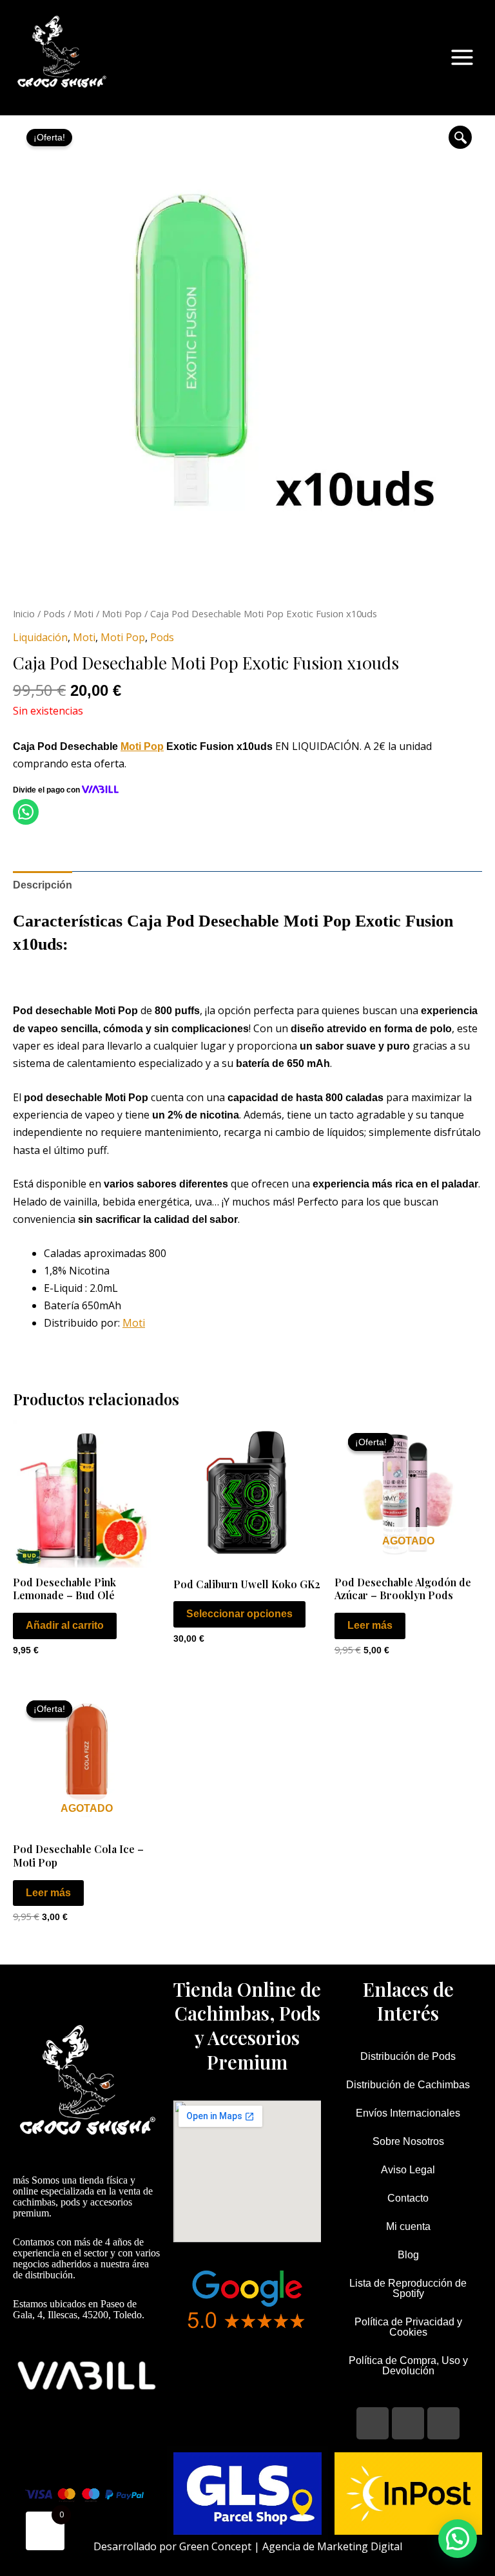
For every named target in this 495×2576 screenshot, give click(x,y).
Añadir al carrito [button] (65, 1625)
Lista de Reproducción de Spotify (408, 2288)
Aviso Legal (408, 2170)
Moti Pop (122, 613)
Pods (54, 613)
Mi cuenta (408, 2226)
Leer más (370, 1625)
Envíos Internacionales (408, 2113)
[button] (460, 137)
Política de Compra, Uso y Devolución (408, 2366)
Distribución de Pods (408, 2056)
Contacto (408, 2198)
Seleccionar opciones (239, 1614)
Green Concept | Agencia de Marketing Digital (291, 2546)
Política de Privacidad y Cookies (408, 2327)
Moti (83, 613)
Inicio (24, 613)
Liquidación (40, 637)
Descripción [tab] (43, 885)
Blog (408, 2255)
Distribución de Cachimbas (408, 2085)
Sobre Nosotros (408, 2141)
